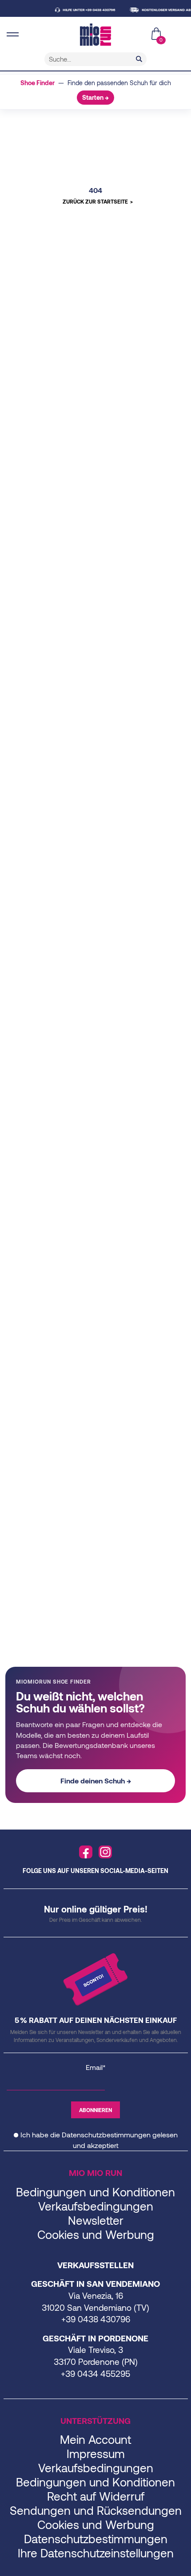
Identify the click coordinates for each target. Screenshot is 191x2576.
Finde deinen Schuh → (96, 1781)
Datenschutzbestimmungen (106, 2134)
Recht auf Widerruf (96, 2496)
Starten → (95, 97)
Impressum (96, 2453)
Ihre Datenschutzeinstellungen (96, 2553)
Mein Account (95, 2439)
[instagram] (105, 1852)
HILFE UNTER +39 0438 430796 (80, 10)
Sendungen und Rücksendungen (96, 2510)
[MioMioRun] (95, 35)
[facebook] (86, 1852)
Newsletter (96, 2220)
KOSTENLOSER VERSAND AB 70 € (161, 10)
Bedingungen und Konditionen (95, 2192)
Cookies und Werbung (96, 2234)
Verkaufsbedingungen (96, 2206)
